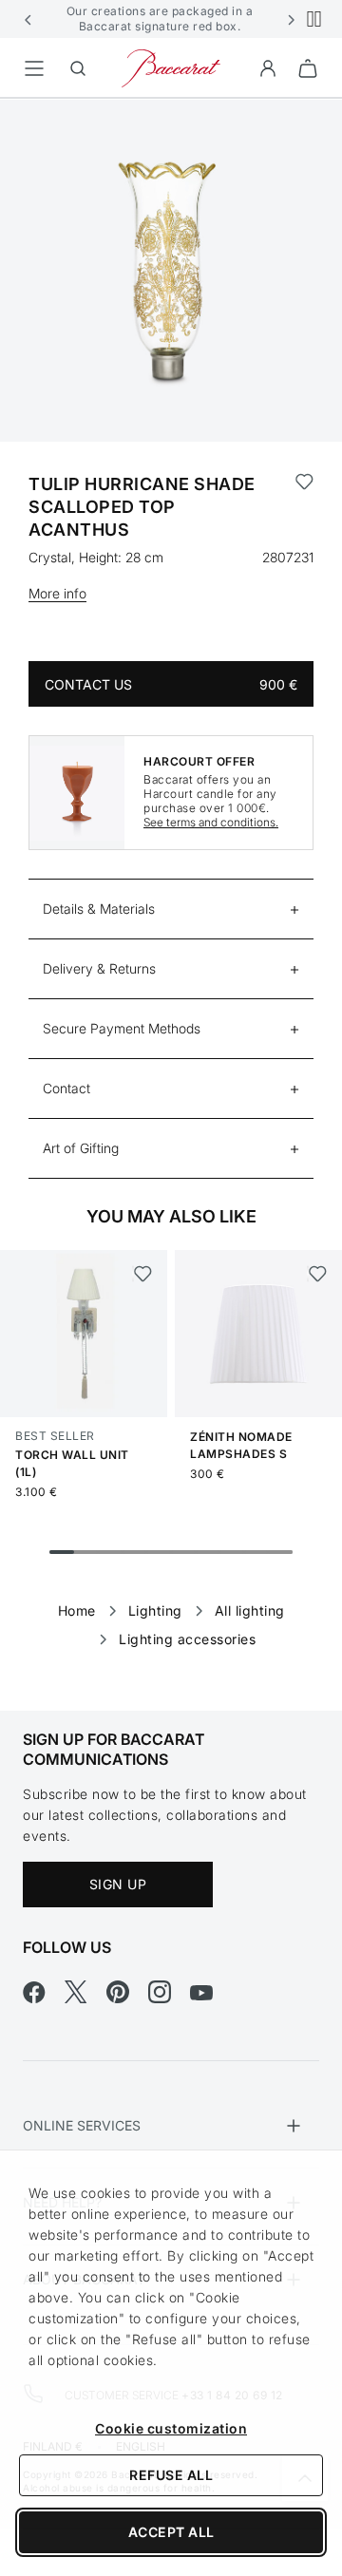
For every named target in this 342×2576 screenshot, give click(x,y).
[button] (28, 19)
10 (280, 1552)
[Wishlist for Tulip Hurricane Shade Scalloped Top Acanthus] (304, 507)
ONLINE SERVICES (82, 2125)
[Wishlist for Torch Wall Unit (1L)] (142, 1274)
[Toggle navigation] (34, 68)
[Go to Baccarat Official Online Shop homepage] (171, 67)
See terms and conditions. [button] (211, 822)
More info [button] (57, 593)
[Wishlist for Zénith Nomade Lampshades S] (317, 1274)
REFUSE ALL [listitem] (171, 2475)
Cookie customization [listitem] (171, 2428)
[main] (171, 874)
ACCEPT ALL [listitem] (171, 2532)
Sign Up (118, 1884)
